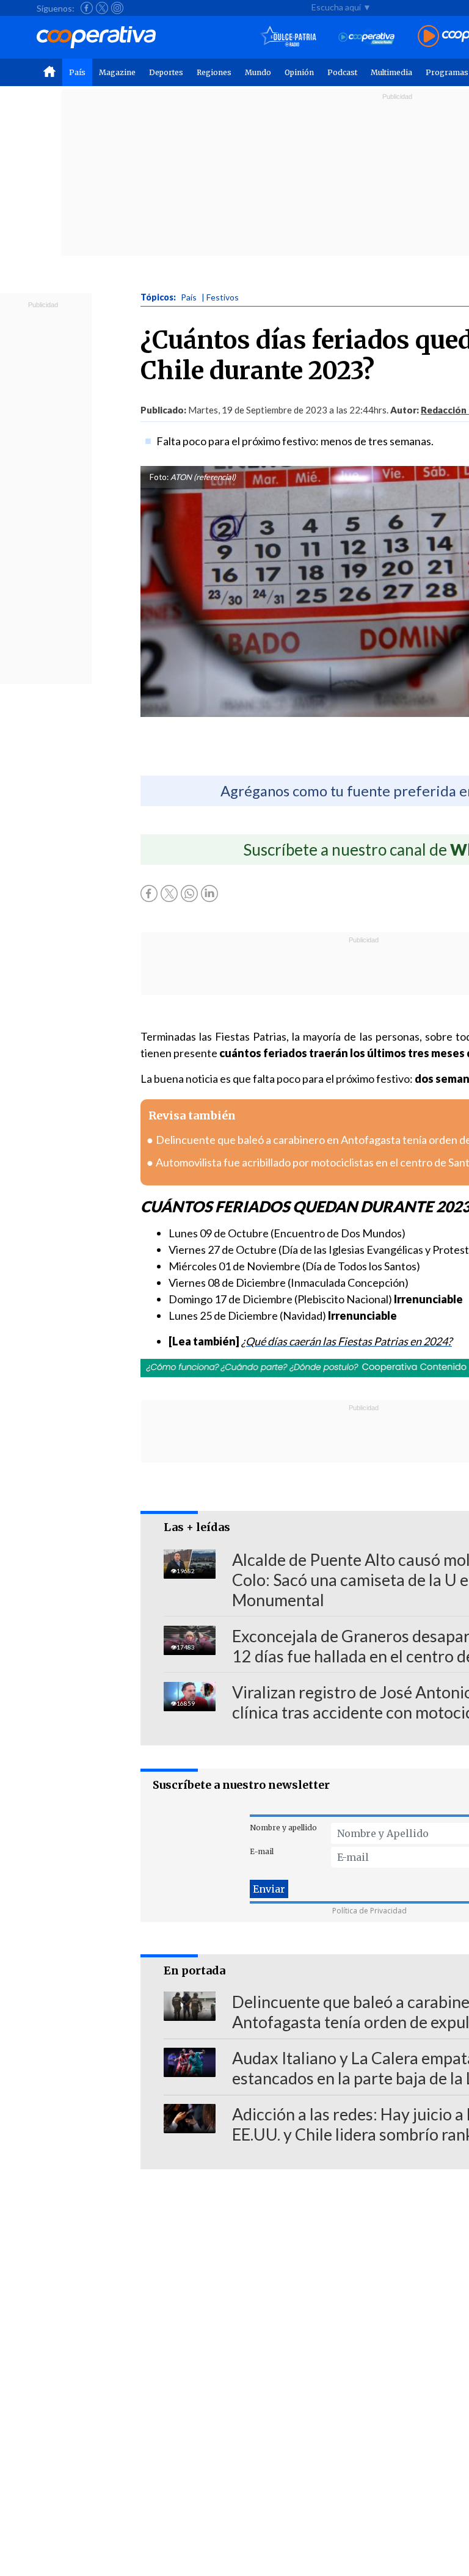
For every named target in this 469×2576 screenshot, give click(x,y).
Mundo (258, 72)
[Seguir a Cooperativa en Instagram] (117, 8)
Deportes (166, 72)
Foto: (159, 477)
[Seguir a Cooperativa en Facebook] (87, 8)
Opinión (299, 72)
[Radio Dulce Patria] (289, 37)
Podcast (342, 72)
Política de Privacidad (369, 1911)
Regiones (214, 72)
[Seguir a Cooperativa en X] (102, 8)
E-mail (262, 1851)
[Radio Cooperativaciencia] (367, 37)
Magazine (117, 72)
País (77, 72)
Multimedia (391, 72)
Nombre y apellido (283, 1828)
